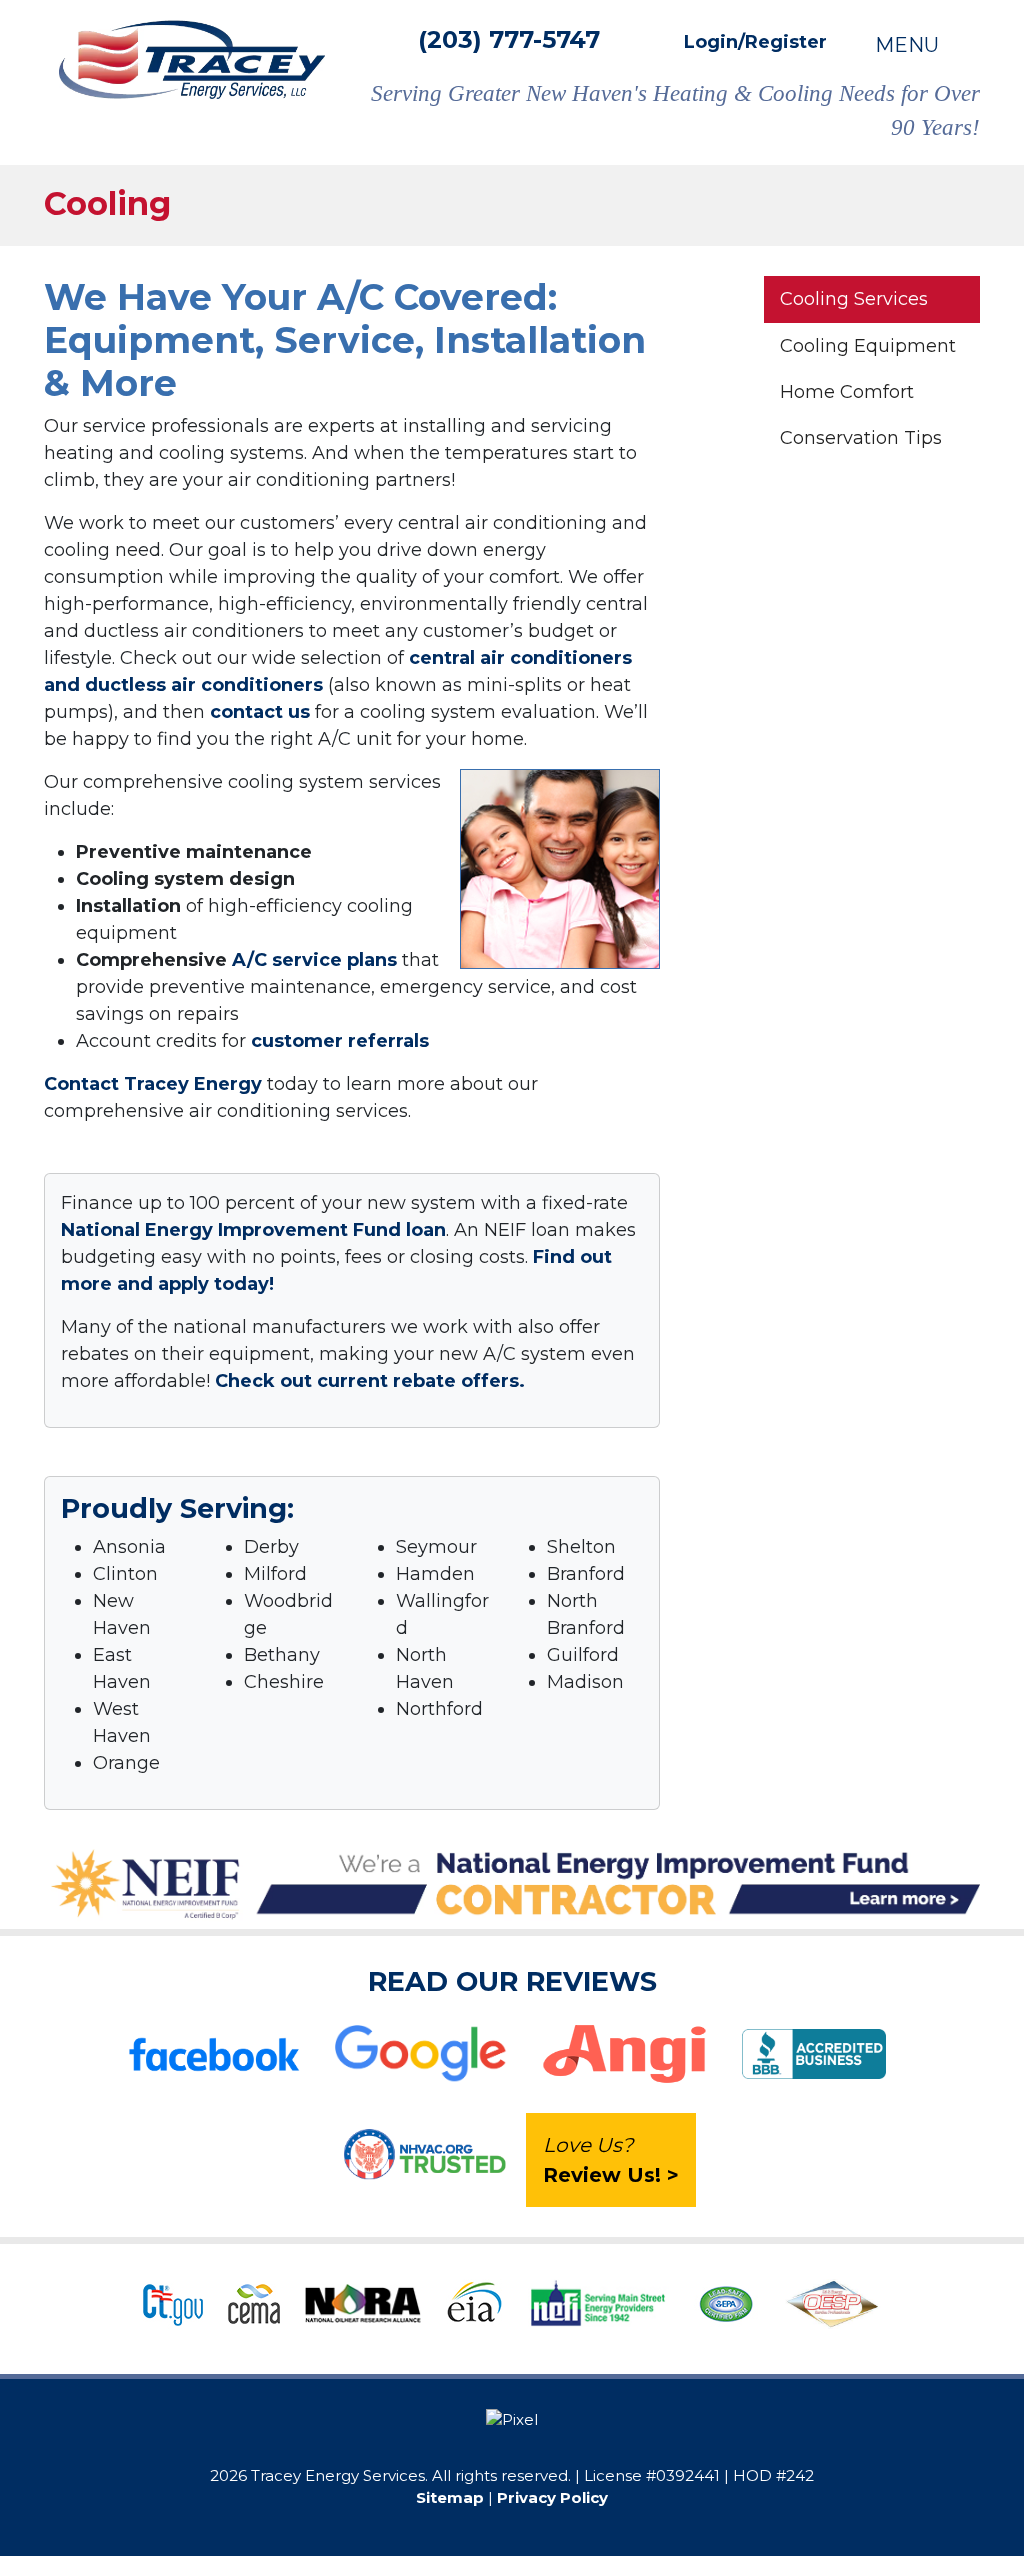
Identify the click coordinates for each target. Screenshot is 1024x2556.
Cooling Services (854, 299)
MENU (909, 45)
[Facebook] (495, 2448)
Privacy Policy (552, 2497)
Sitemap (450, 2497)
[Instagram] (528, 2448)
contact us (260, 712)
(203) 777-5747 (509, 39)
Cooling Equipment (868, 346)
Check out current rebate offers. (370, 1381)
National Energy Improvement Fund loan (253, 1230)
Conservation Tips (861, 438)
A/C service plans (314, 960)
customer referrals (340, 1041)
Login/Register (753, 42)
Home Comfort (847, 392)
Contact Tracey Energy (153, 1084)
